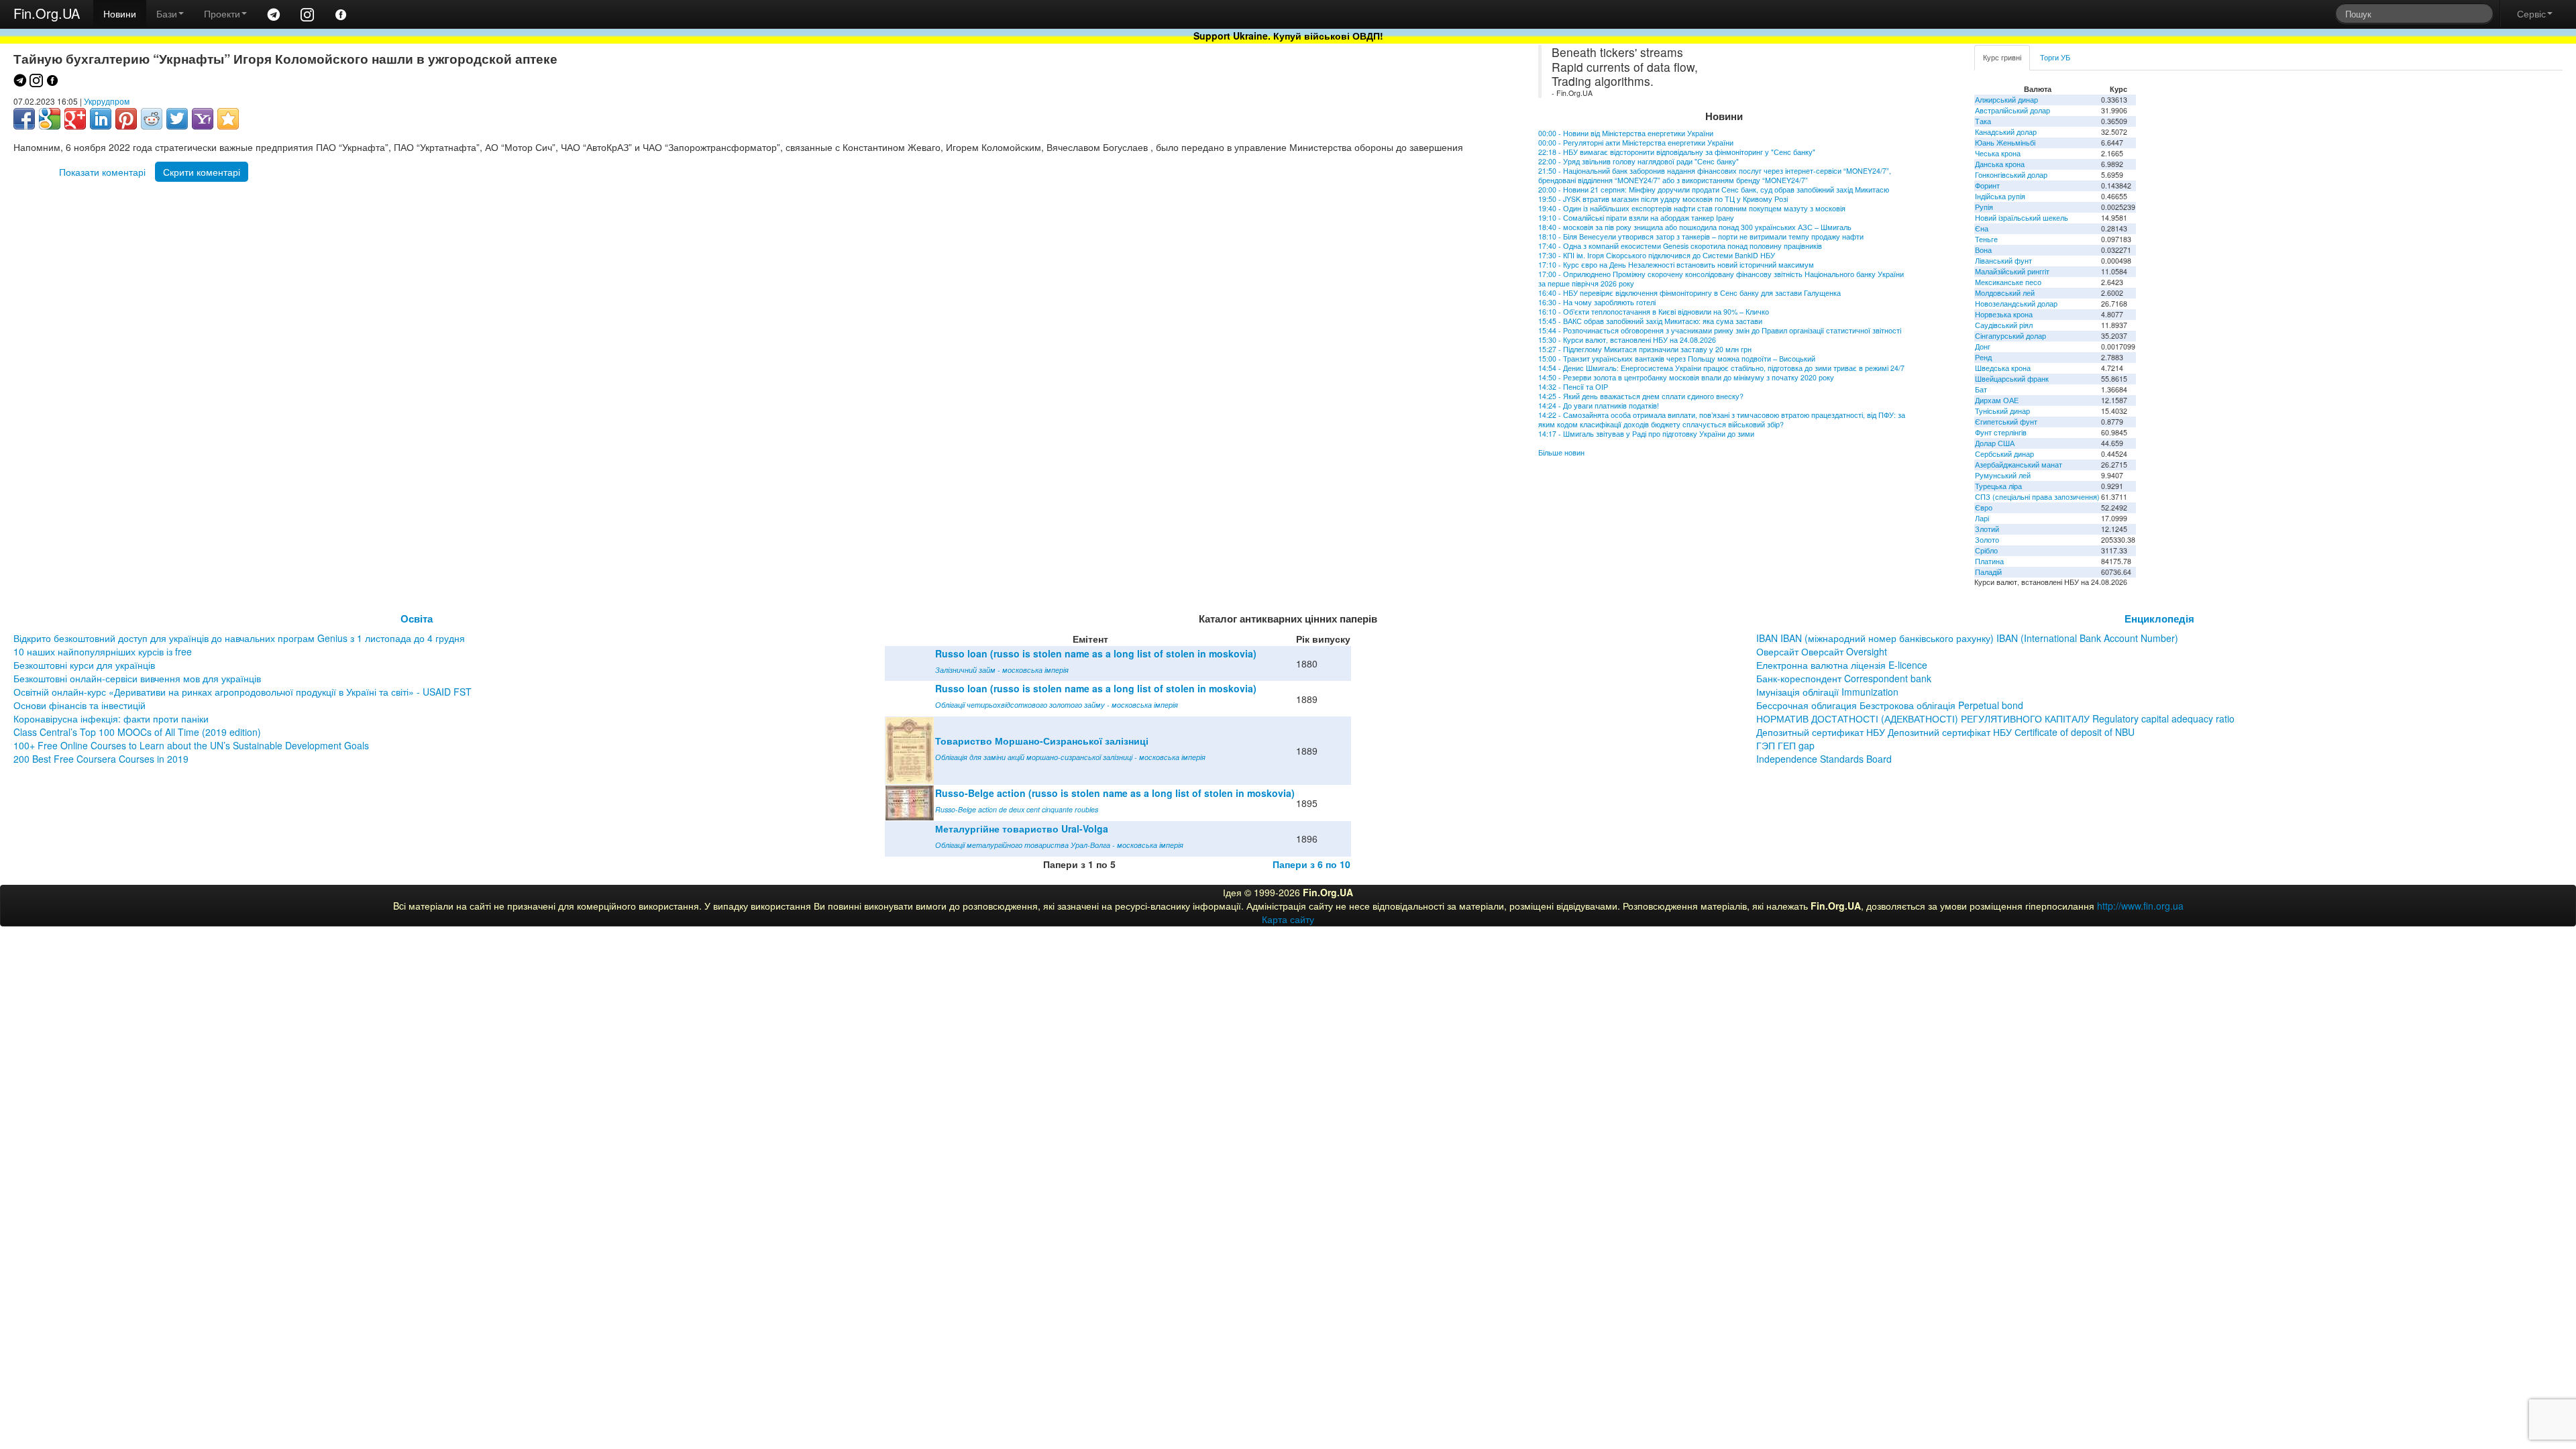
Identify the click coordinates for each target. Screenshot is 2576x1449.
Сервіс (2531, 13)
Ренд (1983, 357)
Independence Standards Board (1824, 759)
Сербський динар (2004, 454)
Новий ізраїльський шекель (2022, 218)
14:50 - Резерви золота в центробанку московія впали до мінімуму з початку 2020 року (1686, 377)
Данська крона (2000, 164)
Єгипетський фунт (2006, 422)
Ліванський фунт (2003, 261)
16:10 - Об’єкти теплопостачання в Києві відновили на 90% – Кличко (1654, 312)
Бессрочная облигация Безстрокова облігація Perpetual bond (1890, 705)
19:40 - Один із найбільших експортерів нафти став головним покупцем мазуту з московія (1692, 208)
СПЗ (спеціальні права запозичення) (2037, 497)
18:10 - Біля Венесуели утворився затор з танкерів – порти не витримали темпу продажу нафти (1701, 236)
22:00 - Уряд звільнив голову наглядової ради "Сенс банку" (1639, 161)
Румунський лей (2003, 475)
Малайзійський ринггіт (2012, 271)
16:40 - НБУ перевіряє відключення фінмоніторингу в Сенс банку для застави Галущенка (1689, 293)
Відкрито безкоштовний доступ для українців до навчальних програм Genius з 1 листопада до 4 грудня (239, 638)
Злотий (1987, 529)
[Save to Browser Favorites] (228, 119)
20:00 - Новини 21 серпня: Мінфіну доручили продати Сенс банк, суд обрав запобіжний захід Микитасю (1714, 190)
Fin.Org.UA (47, 13)
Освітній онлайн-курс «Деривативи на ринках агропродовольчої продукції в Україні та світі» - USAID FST (243, 692)
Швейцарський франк (2012, 379)
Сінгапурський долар (2010, 336)
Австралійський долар (2012, 110)
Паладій (1988, 572)
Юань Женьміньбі (2005, 143)
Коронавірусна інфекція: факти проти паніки (111, 718)
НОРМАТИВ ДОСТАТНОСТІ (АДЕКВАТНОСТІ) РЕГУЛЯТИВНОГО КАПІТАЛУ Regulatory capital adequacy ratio (1995, 718)
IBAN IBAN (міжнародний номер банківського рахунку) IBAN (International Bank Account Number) (1967, 638)
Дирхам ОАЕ (1997, 400)
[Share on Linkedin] (101, 119)
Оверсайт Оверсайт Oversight (1822, 651)
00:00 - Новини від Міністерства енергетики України (1626, 133)
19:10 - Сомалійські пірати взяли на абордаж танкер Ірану (1636, 218)
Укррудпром (107, 101)
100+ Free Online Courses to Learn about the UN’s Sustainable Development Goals (191, 745)
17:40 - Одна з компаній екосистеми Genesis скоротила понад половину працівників (1680, 246)
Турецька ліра (1998, 486)
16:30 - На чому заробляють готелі (1597, 302)
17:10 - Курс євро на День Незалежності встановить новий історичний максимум (1676, 265)
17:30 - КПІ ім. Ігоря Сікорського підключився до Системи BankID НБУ (1657, 255)
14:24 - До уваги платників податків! (1599, 406)
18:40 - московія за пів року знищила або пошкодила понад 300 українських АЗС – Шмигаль (1695, 227)
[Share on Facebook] (24, 119)
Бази (167, 13)
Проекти (222, 13)
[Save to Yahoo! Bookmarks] (203, 119)
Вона (1983, 250)
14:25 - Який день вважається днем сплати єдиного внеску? (1641, 396)
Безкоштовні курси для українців (84, 665)
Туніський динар (2002, 411)
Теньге (1986, 239)
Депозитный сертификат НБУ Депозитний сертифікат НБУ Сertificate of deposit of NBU (1945, 732)
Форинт (1987, 185)
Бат (1981, 389)
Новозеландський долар (2016, 304)
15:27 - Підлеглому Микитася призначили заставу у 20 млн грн (1645, 349)
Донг (1983, 346)
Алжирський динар (2006, 100)
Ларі (1982, 518)
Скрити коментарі (202, 172)
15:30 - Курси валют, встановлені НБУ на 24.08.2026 (1627, 340)
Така (1983, 121)
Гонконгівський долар (2011, 175)
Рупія (1984, 207)
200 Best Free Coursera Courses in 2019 (101, 759)
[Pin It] (126, 119)
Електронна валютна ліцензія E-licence (1842, 665)
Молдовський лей (2005, 293)
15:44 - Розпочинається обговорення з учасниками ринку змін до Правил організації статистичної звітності (1720, 330)
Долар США (1995, 443)
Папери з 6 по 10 (1311, 864)
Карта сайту (1288, 919)
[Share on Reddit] (152, 119)
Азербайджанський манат (2019, 465)
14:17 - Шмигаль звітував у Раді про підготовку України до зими (1646, 434)
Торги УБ (2055, 57)
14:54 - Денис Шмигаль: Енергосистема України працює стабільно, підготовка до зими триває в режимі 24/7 (1722, 368)
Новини (120, 13)
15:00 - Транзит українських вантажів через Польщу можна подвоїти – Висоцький (1677, 359)
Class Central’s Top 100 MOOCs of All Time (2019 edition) (137, 732)
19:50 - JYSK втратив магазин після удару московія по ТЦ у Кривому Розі (1663, 199)
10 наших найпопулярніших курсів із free (103, 651)
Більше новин (1561, 452)
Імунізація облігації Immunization (1827, 692)
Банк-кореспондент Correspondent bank (1844, 678)
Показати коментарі (102, 172)
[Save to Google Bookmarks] (50, 119)
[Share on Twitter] (177, 119)
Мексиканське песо (2008, 282)
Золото (1987, 540)
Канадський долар (2006, 132)
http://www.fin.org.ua (2140, 906)
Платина (1989, 561)
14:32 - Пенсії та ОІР (1573, 387)
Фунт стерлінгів (2001, 432)
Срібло (1986, 550)
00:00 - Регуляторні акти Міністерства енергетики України (1636, 143)
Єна (1982, 228)
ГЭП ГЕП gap (1785, 745)
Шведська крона (2003, 368)
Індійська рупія (2000, 196)
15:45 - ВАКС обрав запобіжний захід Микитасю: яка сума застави (1650, 321)
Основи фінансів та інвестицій (79, 705)
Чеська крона (1998, 153)
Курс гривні (2002, 57)
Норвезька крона (2004, 314)
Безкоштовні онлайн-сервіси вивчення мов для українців (137, 678)
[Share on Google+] (75, 119)
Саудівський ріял (2004, 325)
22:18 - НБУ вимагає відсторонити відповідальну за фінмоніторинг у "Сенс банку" (1677, 152)
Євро (1984, 507)
